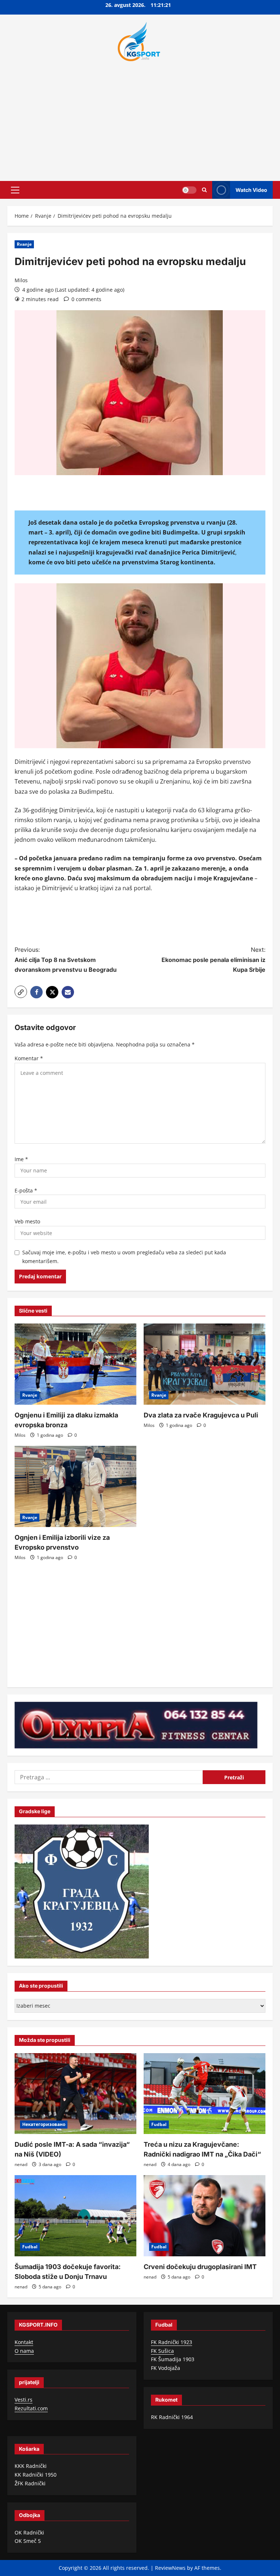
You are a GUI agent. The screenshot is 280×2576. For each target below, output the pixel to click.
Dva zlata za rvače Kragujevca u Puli (201, 1415)
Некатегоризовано (44, 2124)
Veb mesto (27, 1221)
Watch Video (251, 190)
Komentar (29, 1058)
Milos (21, 280)
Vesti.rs (24, 2400)
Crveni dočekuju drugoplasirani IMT (200, 2267)
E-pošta (26, 1190)
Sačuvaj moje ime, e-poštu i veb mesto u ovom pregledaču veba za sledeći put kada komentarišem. (124, 1257)
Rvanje (24, 244)
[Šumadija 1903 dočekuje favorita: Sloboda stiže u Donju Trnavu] (75, 2216)
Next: (213, 959)
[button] (15, 190)
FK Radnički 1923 (172, 2342)
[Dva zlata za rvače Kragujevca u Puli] (205, 1364)
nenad (21, 2164)
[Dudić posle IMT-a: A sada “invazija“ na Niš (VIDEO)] (75, 2094)
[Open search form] (204, 190)
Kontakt (24, 2342)
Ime (21, 1159)
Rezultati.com (31, 2408)
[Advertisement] (140, 119)
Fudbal (159, 2124)
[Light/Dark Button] (189, 190)
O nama (24, 2351)
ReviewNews (170, 2568)
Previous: (66, 959)
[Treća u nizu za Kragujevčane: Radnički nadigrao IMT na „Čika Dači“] (205, 2094)
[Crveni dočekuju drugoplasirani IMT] (205, 2216)
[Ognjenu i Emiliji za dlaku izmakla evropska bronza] (75, 1364)
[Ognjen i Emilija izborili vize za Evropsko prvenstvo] (75, 1486)
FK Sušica (162, 2351)
